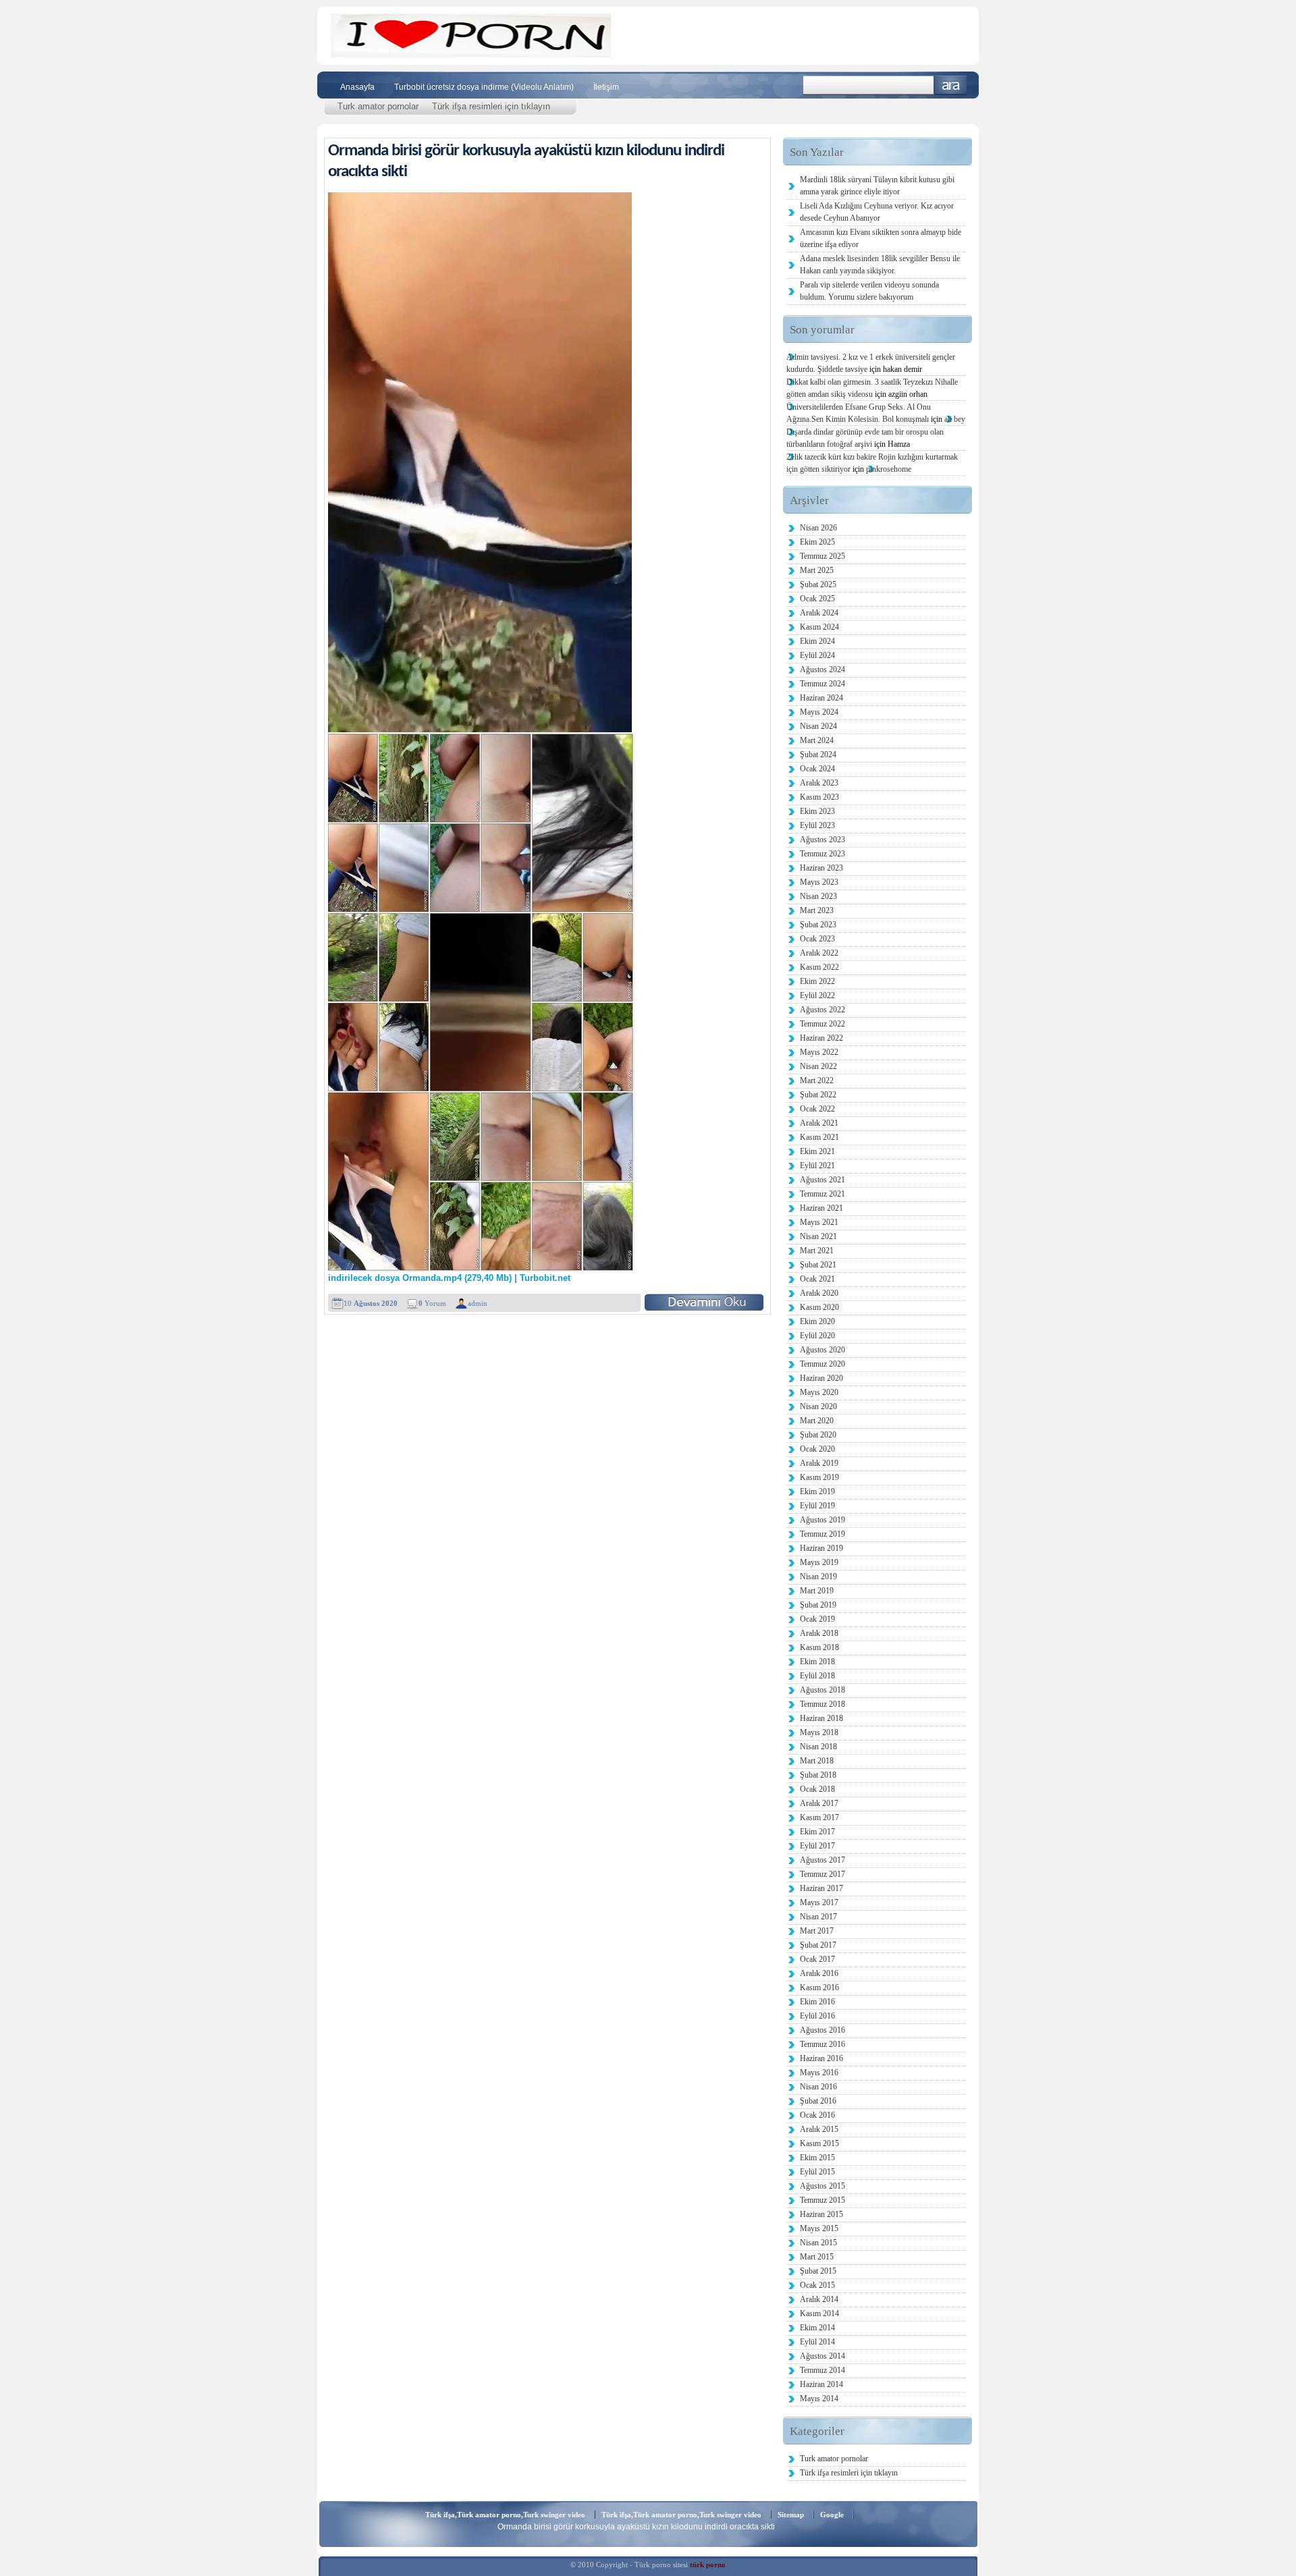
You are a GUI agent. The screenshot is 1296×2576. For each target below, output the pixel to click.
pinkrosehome (889, 469)
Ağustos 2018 (822, 1690)
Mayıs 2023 (819, 882)
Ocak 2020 (817, 1449)
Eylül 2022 (817, 995)
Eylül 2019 (817, 1506)
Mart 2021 (817, 1251)
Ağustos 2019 (822, 1520)
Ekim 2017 (817, 1832)
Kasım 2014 (819, 2313)
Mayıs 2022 (819, 1052)
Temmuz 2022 (822, 1024)
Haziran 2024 (821, 698)
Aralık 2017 (819, 1803)
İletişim (606, 87)
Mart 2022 (817, 1080)
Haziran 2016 (821, 2058)
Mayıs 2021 (819, 1222)
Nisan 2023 (818, 896)
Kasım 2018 (819, 1647)
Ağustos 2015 (822, 2186)
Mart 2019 (817, 1591)
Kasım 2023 (819, 797)
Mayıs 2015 (819, 2228)
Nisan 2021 (818, 1236)
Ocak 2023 (817, 939)
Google (832, 2515)
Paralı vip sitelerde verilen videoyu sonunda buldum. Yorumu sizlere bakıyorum (869, 291)
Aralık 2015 (819, 2129)
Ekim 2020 (817, 1321)
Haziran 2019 (821, 1548)
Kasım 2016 (819, 1988)
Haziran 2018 (821, 1718)
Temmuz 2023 (822, 854)
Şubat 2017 (818, 1945)
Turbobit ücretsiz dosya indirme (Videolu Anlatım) (484, 87)
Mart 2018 (817, 1761)
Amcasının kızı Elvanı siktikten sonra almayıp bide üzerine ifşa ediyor (881, 238)
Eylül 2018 (817, 1676)
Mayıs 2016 (819, 2073)
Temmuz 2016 (822, 2044)
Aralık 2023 (819, 783)
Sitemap (791, 2515)
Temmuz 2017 (822, 1874)
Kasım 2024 (819, 627)
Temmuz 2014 (822, 2370)
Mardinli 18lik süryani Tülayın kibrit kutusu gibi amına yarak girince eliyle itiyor (877, 186)
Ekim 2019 (817, 1491)
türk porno (708, 2565)
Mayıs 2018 (819, 1732)
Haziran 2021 (821, 1208)
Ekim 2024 (817, 641)
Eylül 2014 (817, 2342)
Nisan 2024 (818, 726)
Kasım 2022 (819, 967)
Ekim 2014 (817, 2328)
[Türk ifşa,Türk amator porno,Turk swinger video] (471, 54)
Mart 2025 (817, 570)
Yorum (432, 1303)
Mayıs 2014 (819, 2399)
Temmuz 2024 (822, 684)
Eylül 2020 (817, 1336)
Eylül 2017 (817, 1846)
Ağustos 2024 (822, 669)
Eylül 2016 (817, 2016)
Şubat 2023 (818, 925)
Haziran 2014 (821, 2384)
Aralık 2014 (819, 2299)
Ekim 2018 (817, 1662)
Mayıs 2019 (819, 1562)
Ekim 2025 (817, 542)
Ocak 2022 (817, 1109)
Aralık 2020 (819, 1293)
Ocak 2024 (817, 769)
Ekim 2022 (817, 981)
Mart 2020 (817, 1421)
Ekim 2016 (817, 2002)
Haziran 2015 (821, 2214)
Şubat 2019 (818, 1605)
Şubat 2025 (818, 584)
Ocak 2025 (817, 599)
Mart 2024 (817, 740)
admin (478, 1303)
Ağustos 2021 (822, 1180)
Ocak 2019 (817, 1619)
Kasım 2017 (819, 1817)
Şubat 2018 (818, 1775)
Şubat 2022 (818, 1095)
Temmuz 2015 (822, 2200)
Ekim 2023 (817, 811)
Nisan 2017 (818, 1917)
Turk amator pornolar (378, 106)
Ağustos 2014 (822, 2356)
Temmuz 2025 (822, 556)
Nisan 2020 (818, 1406)
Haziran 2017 (821, 1888)
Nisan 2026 (818, 528)
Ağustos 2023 (822, 840)
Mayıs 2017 (819, 1902)
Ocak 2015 (817, 2285)
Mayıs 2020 (819, 1392)
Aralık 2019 (819, 1463)
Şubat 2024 (818, 755)
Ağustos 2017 (822, 1860)
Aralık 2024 (819, 613)
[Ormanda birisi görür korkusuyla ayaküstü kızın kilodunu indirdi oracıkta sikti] (704, 1302)
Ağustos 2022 (822, 1010)
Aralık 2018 (819, 1633)
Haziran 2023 (821, 868)
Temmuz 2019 (822, 1534)
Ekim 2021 (817, 1151)
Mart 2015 (817, 2257)
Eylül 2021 (817, 1166)
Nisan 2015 (818, 2243)
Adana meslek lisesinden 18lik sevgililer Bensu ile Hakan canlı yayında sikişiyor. (880, 265)
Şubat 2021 (818, 1265)
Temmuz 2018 (822, 1704)
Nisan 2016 (818, 2087)
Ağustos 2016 (822, 2030)
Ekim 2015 (817, 2158)
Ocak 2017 (817, 1959)
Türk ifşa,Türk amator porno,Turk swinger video (505, 2515)
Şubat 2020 (818, 1435)
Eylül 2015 (817, 2172)
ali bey (955, 419)
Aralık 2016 (819, 1973)
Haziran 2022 (821, 1038)
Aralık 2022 (819, 953)
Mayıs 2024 (819, 712)
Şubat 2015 (818, 2271)
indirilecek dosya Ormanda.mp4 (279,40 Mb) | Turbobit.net (449, 1278)
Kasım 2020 (819, 1307)
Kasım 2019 (819, 1477)
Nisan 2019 (818, 1577)
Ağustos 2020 (822, 1350)
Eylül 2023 (817, 825)
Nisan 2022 (818, 1066)
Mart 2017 (817, 1931)
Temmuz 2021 (822, 1194)
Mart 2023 (817, 910)
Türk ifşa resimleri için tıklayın (491, 106)
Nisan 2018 (818, 1747)
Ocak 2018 (817, 1789)
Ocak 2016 (817, 2115)
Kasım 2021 (819, 1137)
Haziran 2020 (821, 1378)
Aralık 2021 (819, 1123)
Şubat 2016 (818, 2101)
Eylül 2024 (817, 655)
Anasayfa (357, 87)
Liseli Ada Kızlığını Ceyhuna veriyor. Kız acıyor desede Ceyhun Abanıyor (877, 212)
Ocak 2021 (817, 1279)
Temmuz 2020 (822, 1364)
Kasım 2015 (819, 2143)
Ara (951, 85)
